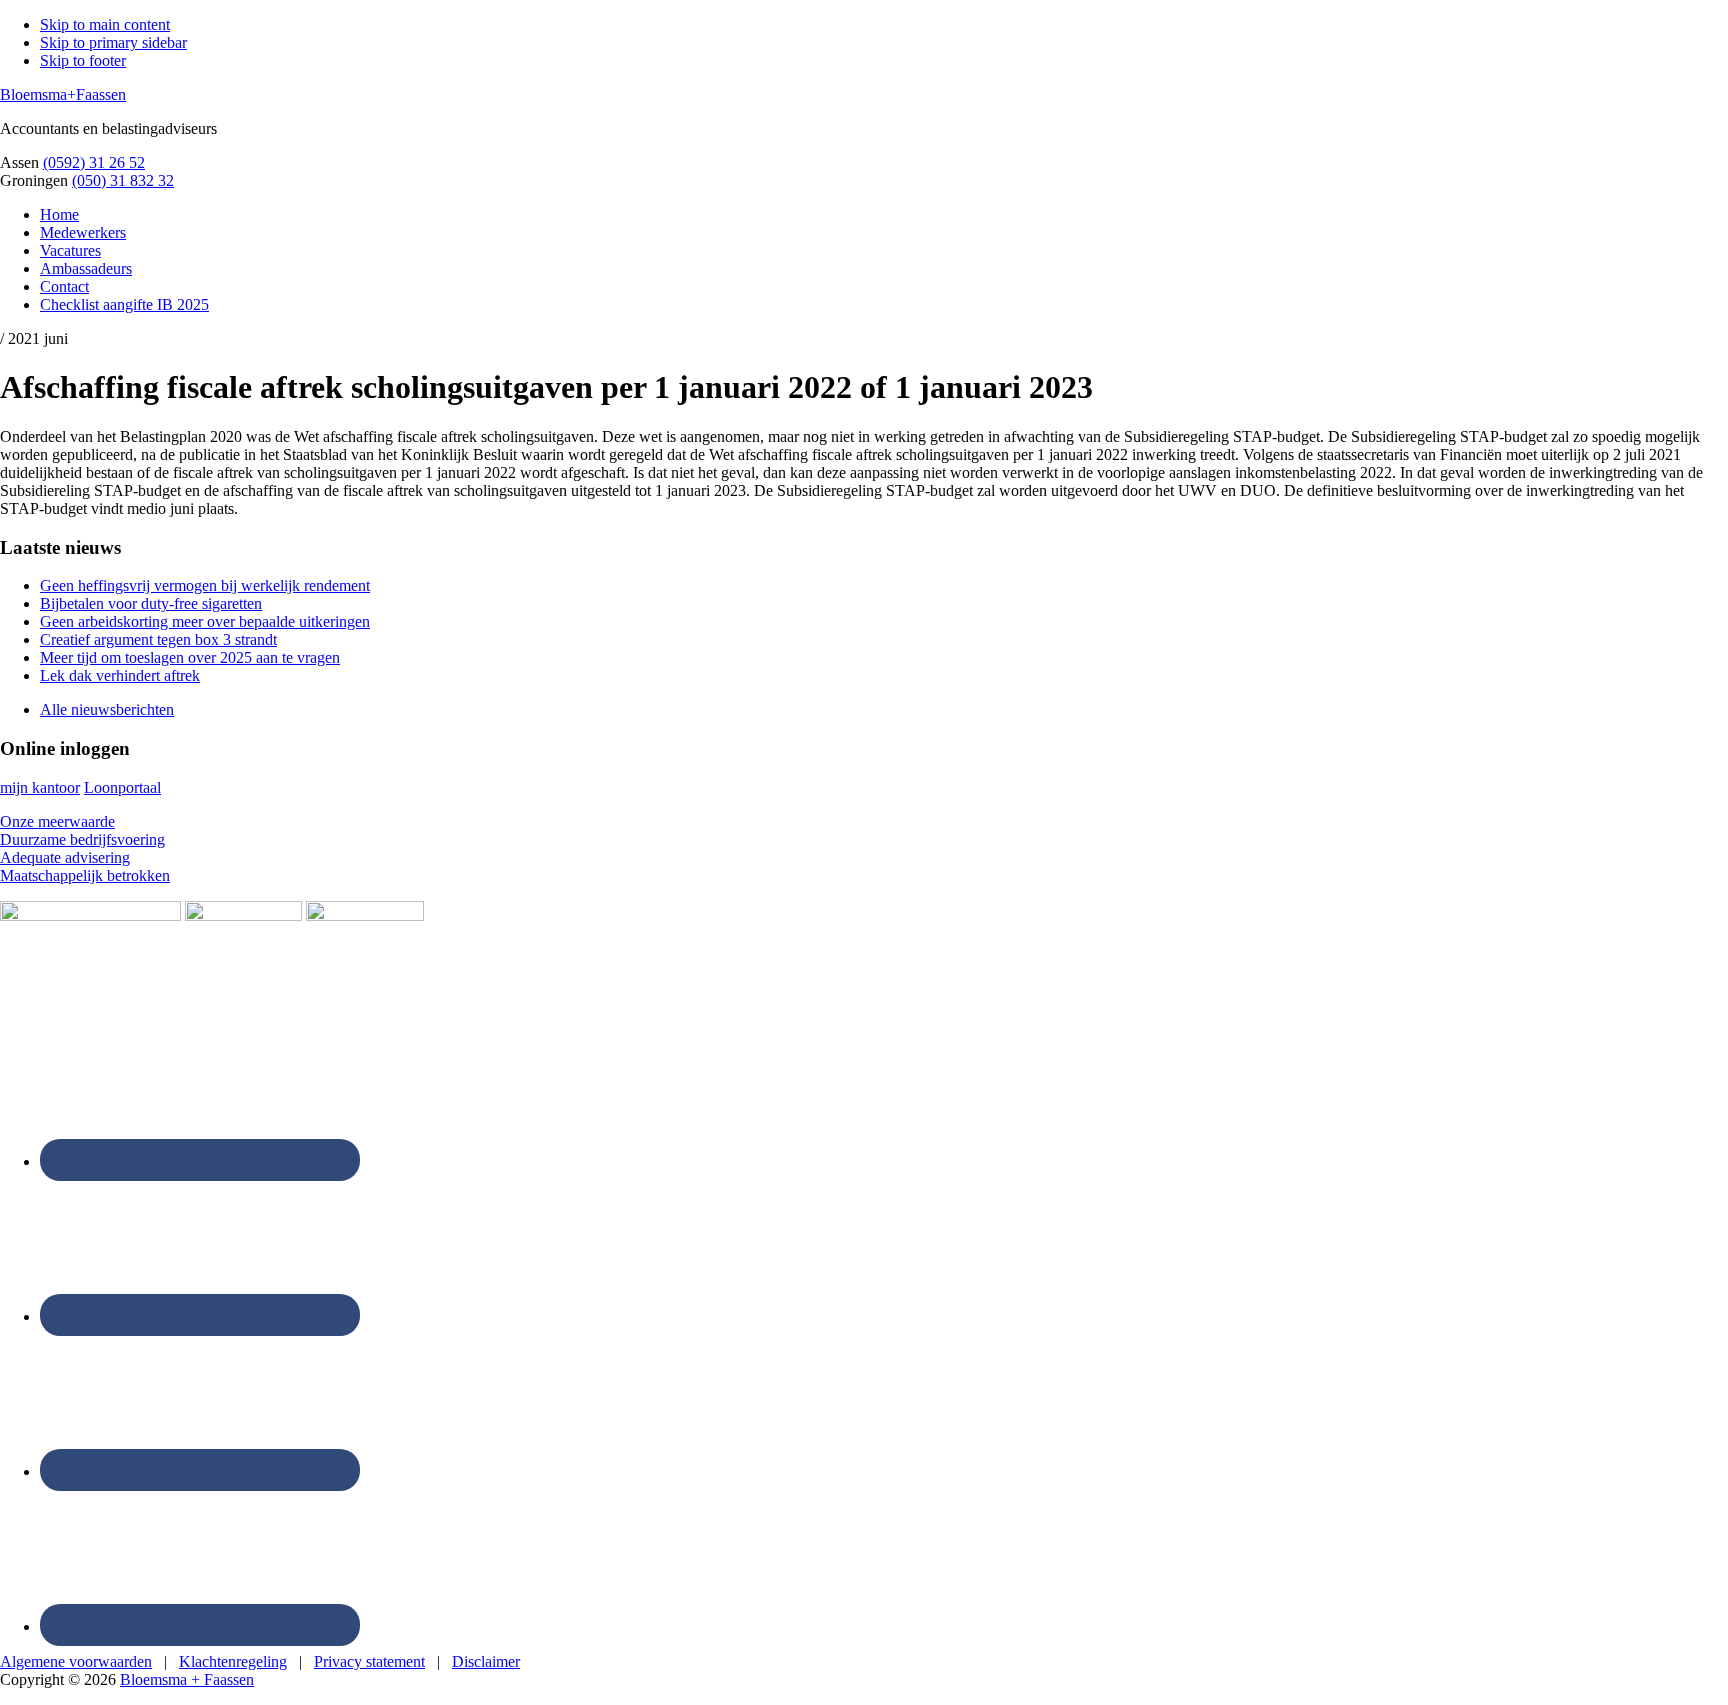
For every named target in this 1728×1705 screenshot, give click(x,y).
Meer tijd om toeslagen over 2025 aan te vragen (190, 657)
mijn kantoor (40, 787)
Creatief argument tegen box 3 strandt (158, 639)
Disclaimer (486, 1661)
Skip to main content (105, 24)
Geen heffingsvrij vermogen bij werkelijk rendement (205, 585)
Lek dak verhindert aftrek (120, 675)
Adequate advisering (65, 857)
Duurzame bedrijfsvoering (82, 839)
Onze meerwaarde (57, 821)
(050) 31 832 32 (123, 180)
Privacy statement (369, 1661)
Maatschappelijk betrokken (85, 875)
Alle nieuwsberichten (107, 709)
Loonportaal (122, 787)
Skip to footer (83, 60)
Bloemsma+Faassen (63, 94)
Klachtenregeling (233, 1661)
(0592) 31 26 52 (94, 162)
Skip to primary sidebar (113, 42)
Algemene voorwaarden (76, 1661)
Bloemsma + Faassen (187, 1679)
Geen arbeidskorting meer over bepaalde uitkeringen (205, 621)
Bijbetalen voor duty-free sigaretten (151, 603)
